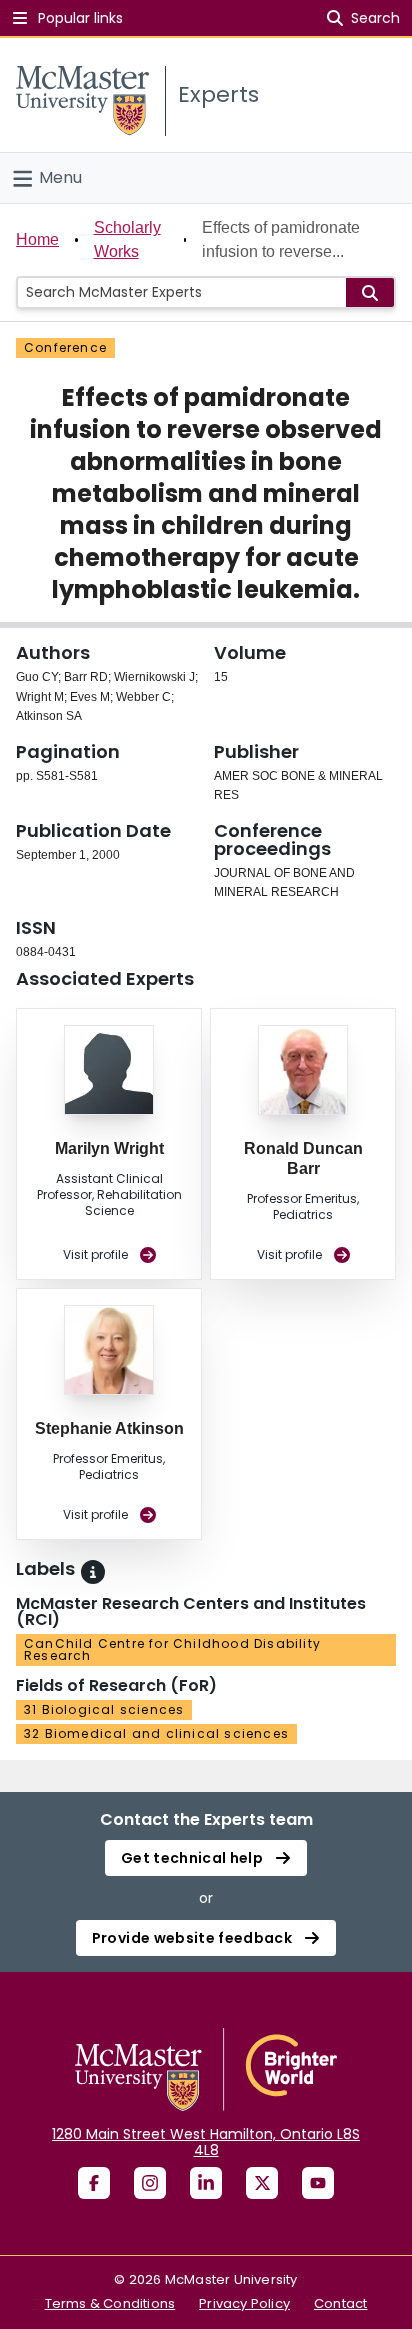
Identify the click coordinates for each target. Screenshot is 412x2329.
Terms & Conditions (110, 2303)
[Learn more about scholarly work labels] (93, 1572)
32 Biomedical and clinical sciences (156, 1733)
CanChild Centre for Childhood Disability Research (172, 1649)
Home (37, 239)
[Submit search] (370, 292)
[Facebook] (94, 2183)
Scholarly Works (127, 239)
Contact (340, 2303)
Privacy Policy (244, 2303)
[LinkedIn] (206, 2183)
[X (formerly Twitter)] (262, 2183)
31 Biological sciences (104, 1709)
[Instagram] (150, 2183)
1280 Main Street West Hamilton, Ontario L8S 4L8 (206, 2142)
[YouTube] (318, 2183)
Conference (65, 347)
